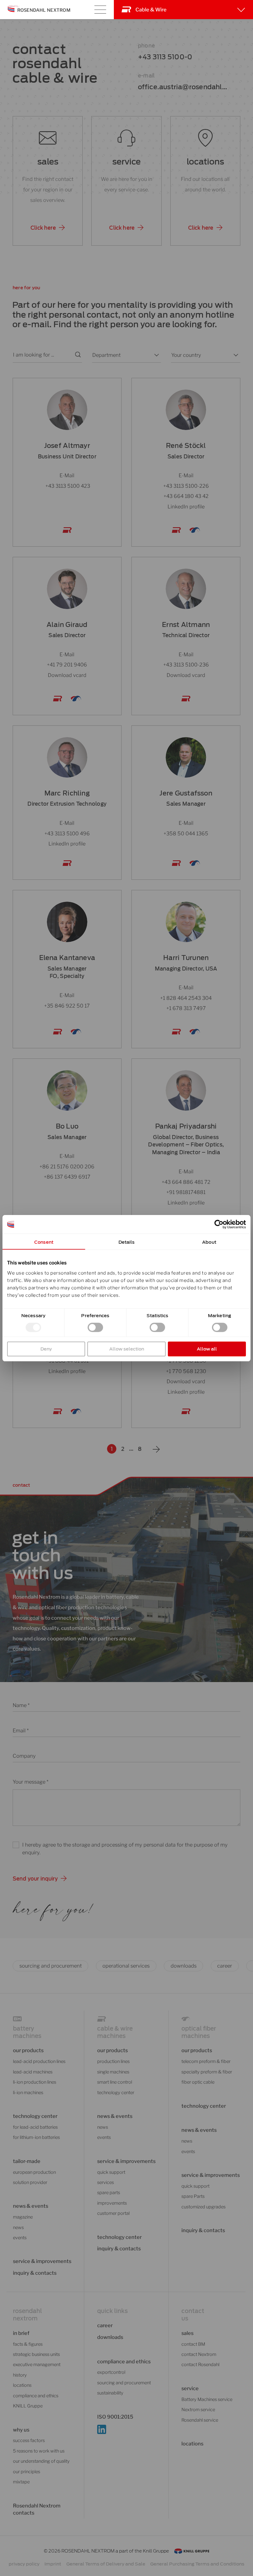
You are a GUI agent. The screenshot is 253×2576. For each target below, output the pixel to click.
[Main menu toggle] (100, 10)
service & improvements (42, 2261)
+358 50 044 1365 (186, 833)
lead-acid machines (33, 2072)
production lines (113, 2061)
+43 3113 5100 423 (67, 486)
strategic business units (36, 2354)
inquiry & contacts (35, 2273)
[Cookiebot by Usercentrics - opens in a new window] (219, 1224)
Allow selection (127, 1349)
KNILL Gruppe (28, 2406)
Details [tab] (127, 1242)
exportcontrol (111, 2372)
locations (205, 162)
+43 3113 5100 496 (67, 833)
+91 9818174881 (186, 1192)
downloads (184, 1966)
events (20, 2238)
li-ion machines (28, 2093)
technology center (35, 2116)
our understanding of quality (41, 2461)
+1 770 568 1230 (186, 1371)
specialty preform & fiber (207, 2072)
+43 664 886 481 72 (186, 1182)
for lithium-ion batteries (36, 2137)
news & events (199, 2130)
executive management (37, 2365)
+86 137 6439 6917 (67, 1177)
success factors (29, 2440)
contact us (193, 2315)
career (225, 1966)
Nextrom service (198, 2410)
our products (28, 2050)
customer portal (113, 2213)
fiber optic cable (198, 2082)
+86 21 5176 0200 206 (67, 1166)
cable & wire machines (115, 2032)
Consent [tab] (44, 1242)
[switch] (95, 1327)
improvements (112, 2203)
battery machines (27, 2032)
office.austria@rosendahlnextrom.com (182, 88)
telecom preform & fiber (206, 2061)
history (20, 2375)
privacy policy (24, 2564)
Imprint (53, 2564)
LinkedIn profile (186, 507)
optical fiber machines (199, 2032)
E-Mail (67, 475)
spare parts (109, 2193)
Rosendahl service (200, 2420)
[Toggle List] (156, 355)
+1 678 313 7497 (186, 1008)
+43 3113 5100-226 (186, 486)
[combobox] (121, 355)
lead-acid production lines (39, 2061)
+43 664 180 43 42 (186, 496)
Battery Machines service (207, 2399)
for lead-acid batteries (35, 2127)
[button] (48, 228)
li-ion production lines (35, 2082)
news (18, 2227)
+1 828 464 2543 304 (186, 998)
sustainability (110, 2393)
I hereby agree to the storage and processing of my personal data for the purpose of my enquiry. (125, 1849)
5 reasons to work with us (39, 2451)
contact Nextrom (199, 2354)
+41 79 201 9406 (67, 665)
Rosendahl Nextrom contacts (37, 2509)
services (106, 2182)
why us (21, 2430)
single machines (113, 2072)
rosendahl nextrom (27, 2315)
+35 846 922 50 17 (67, 1005)
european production (34, 2172)
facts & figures (28, 2344)
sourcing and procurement (51, 1966)
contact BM (193, 2344)
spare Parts (193, 2196)
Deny (46, 1349)
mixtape (21, 2482)
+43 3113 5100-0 (165, 57)
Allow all (207, 1349)
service (126, 162)
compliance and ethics (36, 2396)
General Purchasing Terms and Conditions (197, 2564)
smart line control (115, 2082)
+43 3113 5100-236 (186, 665)
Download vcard (67, 675)
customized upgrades (203, 2207)
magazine (23, 2217)
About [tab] (209, 1242)
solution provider (30, 2182)
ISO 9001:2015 (115, 2417)
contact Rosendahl (200, 2365)
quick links (112, 2311)
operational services (126, 1966)
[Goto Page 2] (156, 1449)
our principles (27, 2472)
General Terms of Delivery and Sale (106, 2564)
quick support (111, 2172)
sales (48, 162)
